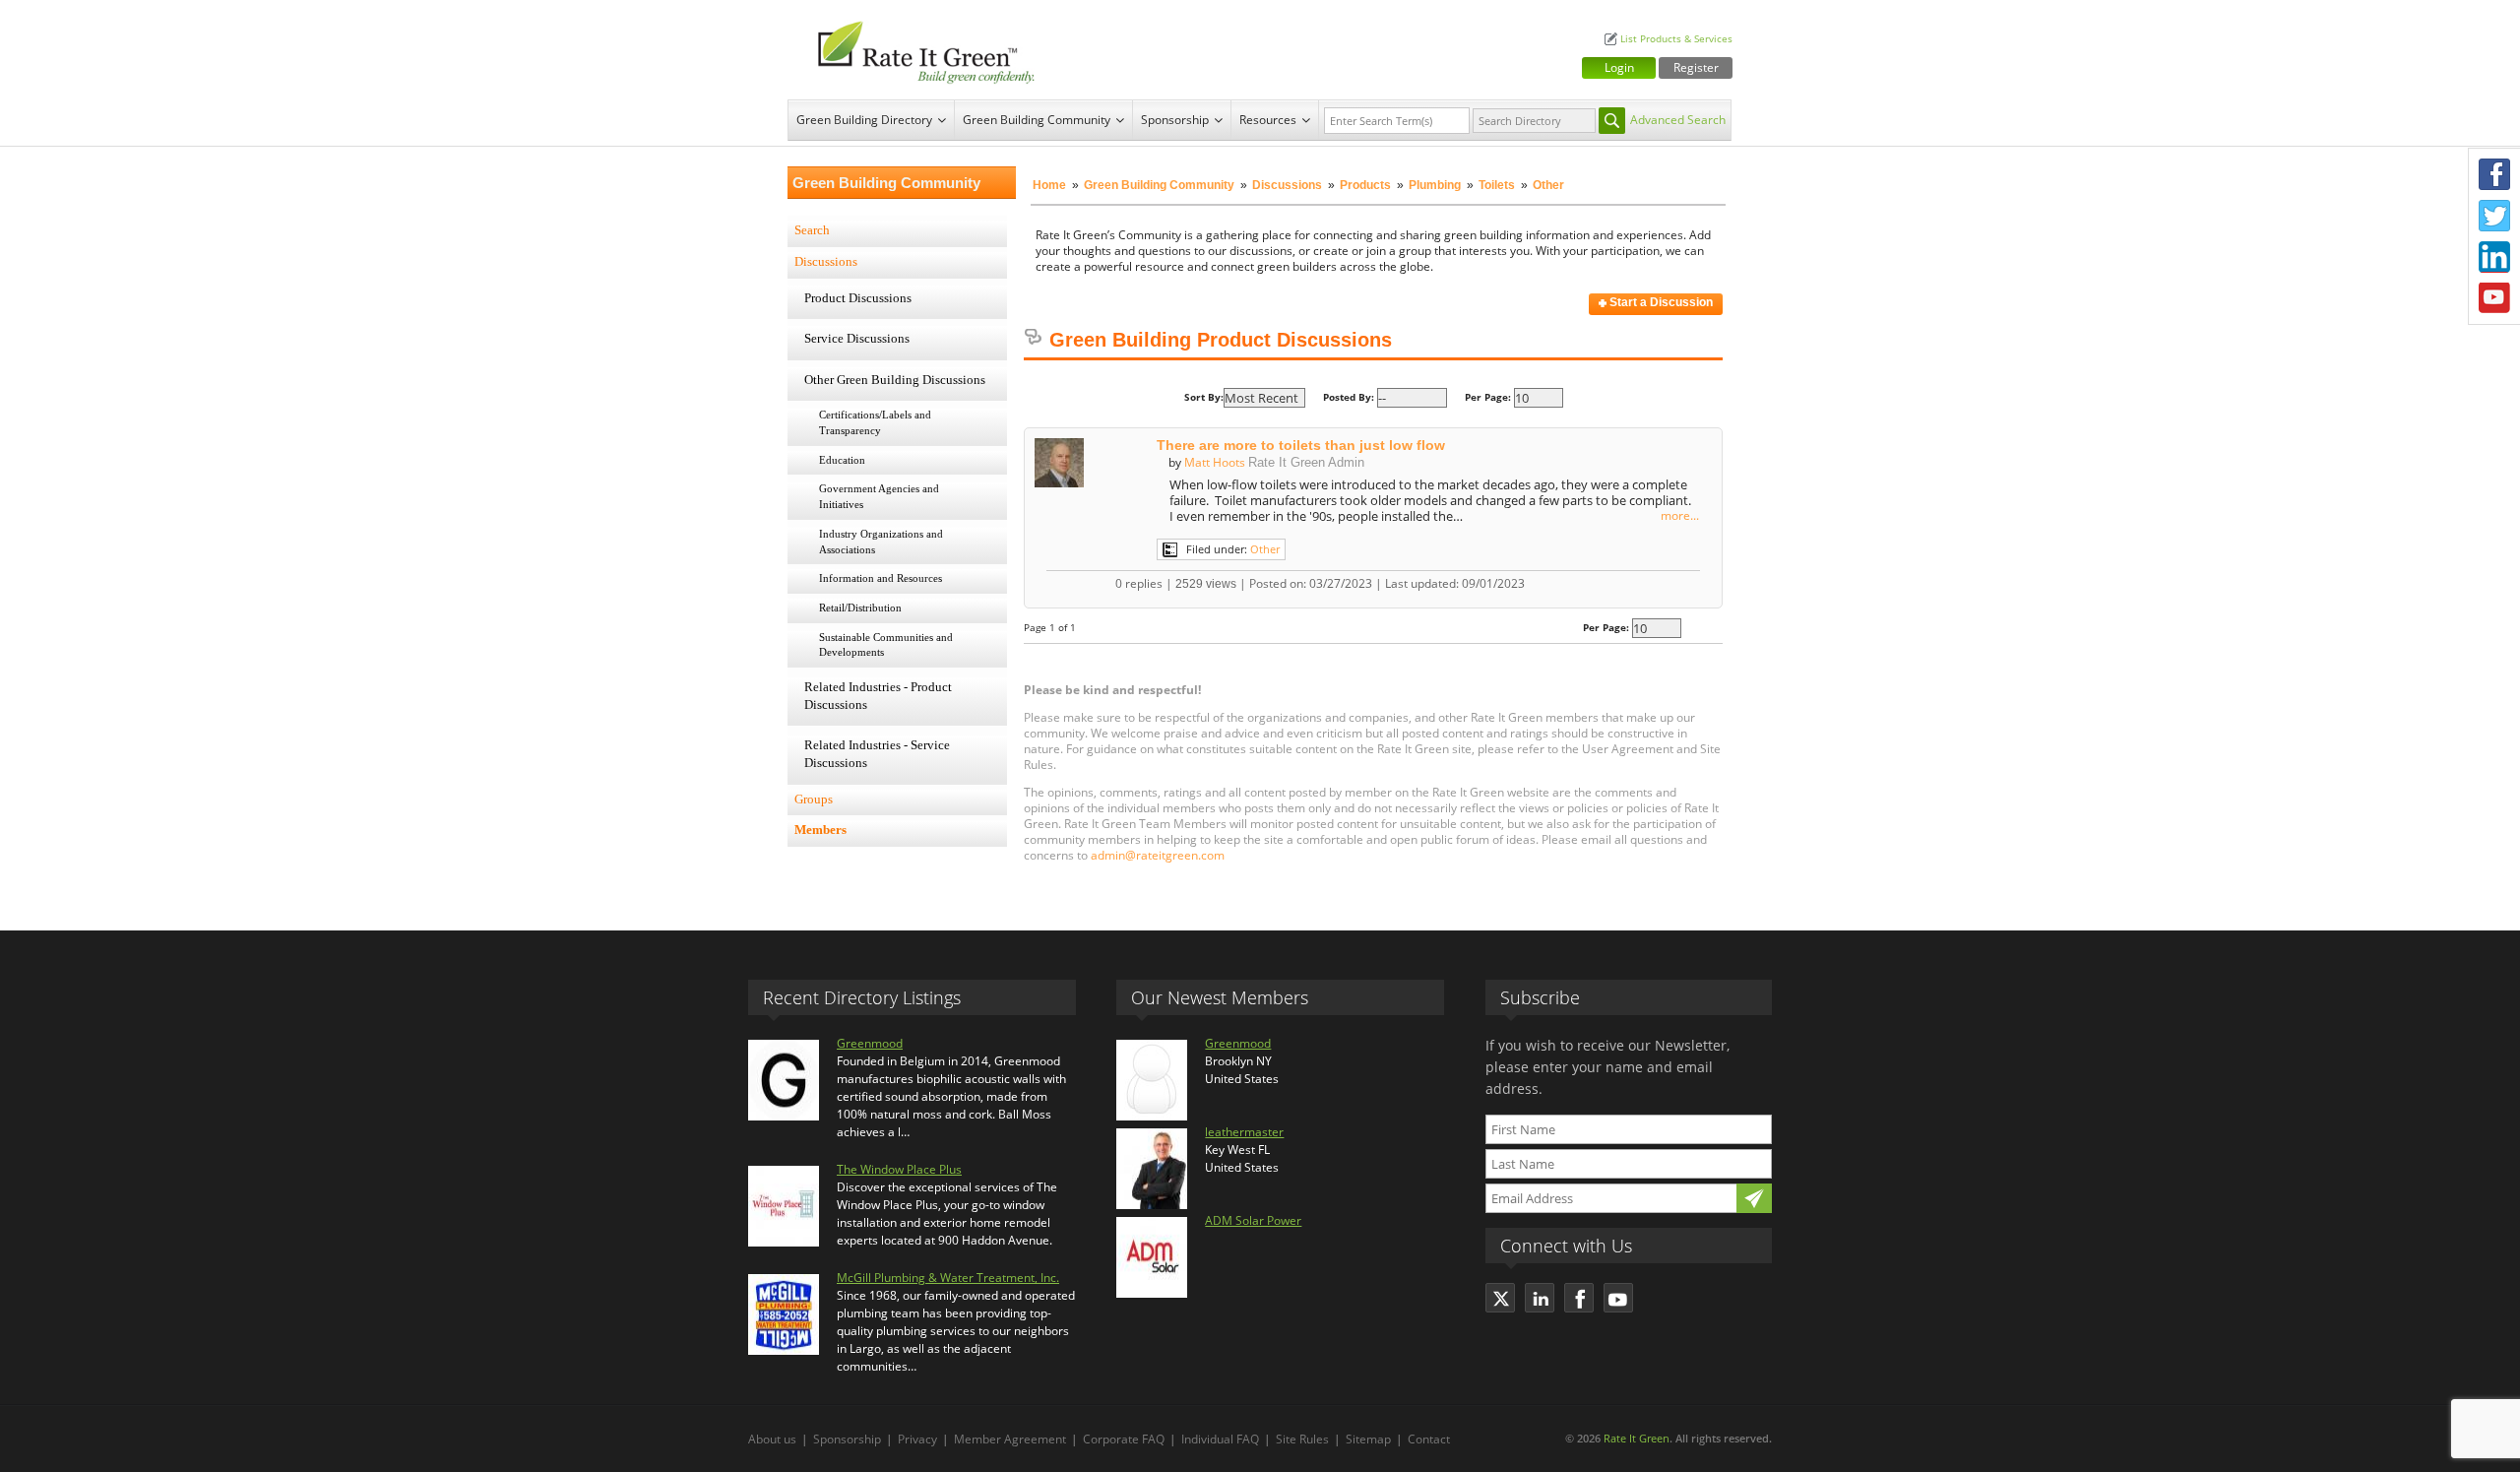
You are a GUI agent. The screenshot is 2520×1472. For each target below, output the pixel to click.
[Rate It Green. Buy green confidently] (915, 50)
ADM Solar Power (1253, 1220)
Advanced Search (1678, 120)
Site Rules (1302, 1439)
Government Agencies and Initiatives (879, 496)
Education (842, 460)
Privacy (917, 1439)
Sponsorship (1175, 120)
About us (772, 1439)
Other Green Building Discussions (895, 380)
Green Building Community (1037, 120)
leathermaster (1244, 1132)
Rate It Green (1637, 1438)
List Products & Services (1676, 39)
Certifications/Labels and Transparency (875, 422)
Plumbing (1435, 185)
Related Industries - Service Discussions (877, 754)
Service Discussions (857, 339)
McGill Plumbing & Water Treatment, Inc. (948, 1278)
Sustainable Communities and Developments (886, 645)
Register (1696, 67)
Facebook (2494, 174)
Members (820, 830)
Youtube (2494, 298)
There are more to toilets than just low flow (1301, 445)
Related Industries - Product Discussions (878, 696)
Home (1049, 185)
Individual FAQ (1220, 1439)
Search (812, 230)
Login (1619, 67)
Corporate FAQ (1124, 1439)
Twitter (2494, 216)
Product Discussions (858, 298)
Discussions (1287, 185)
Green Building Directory (864, 120)
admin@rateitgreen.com (1158, 855)
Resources (1268, 120)
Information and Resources (881, 578)
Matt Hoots (1215, 462)
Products (1365, 185)
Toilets (1497, 185)
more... (1680, 516)
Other (1265, 549)
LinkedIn (2494, 257)
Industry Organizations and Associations (881, 542)
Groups (814, 800)
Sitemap (1368, 1439)
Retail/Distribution (860, 608)
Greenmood (870, 1043)
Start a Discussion (1660, 302)
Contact (1429, 1439)
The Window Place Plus (899, 1169)
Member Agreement (1010, 1439)
